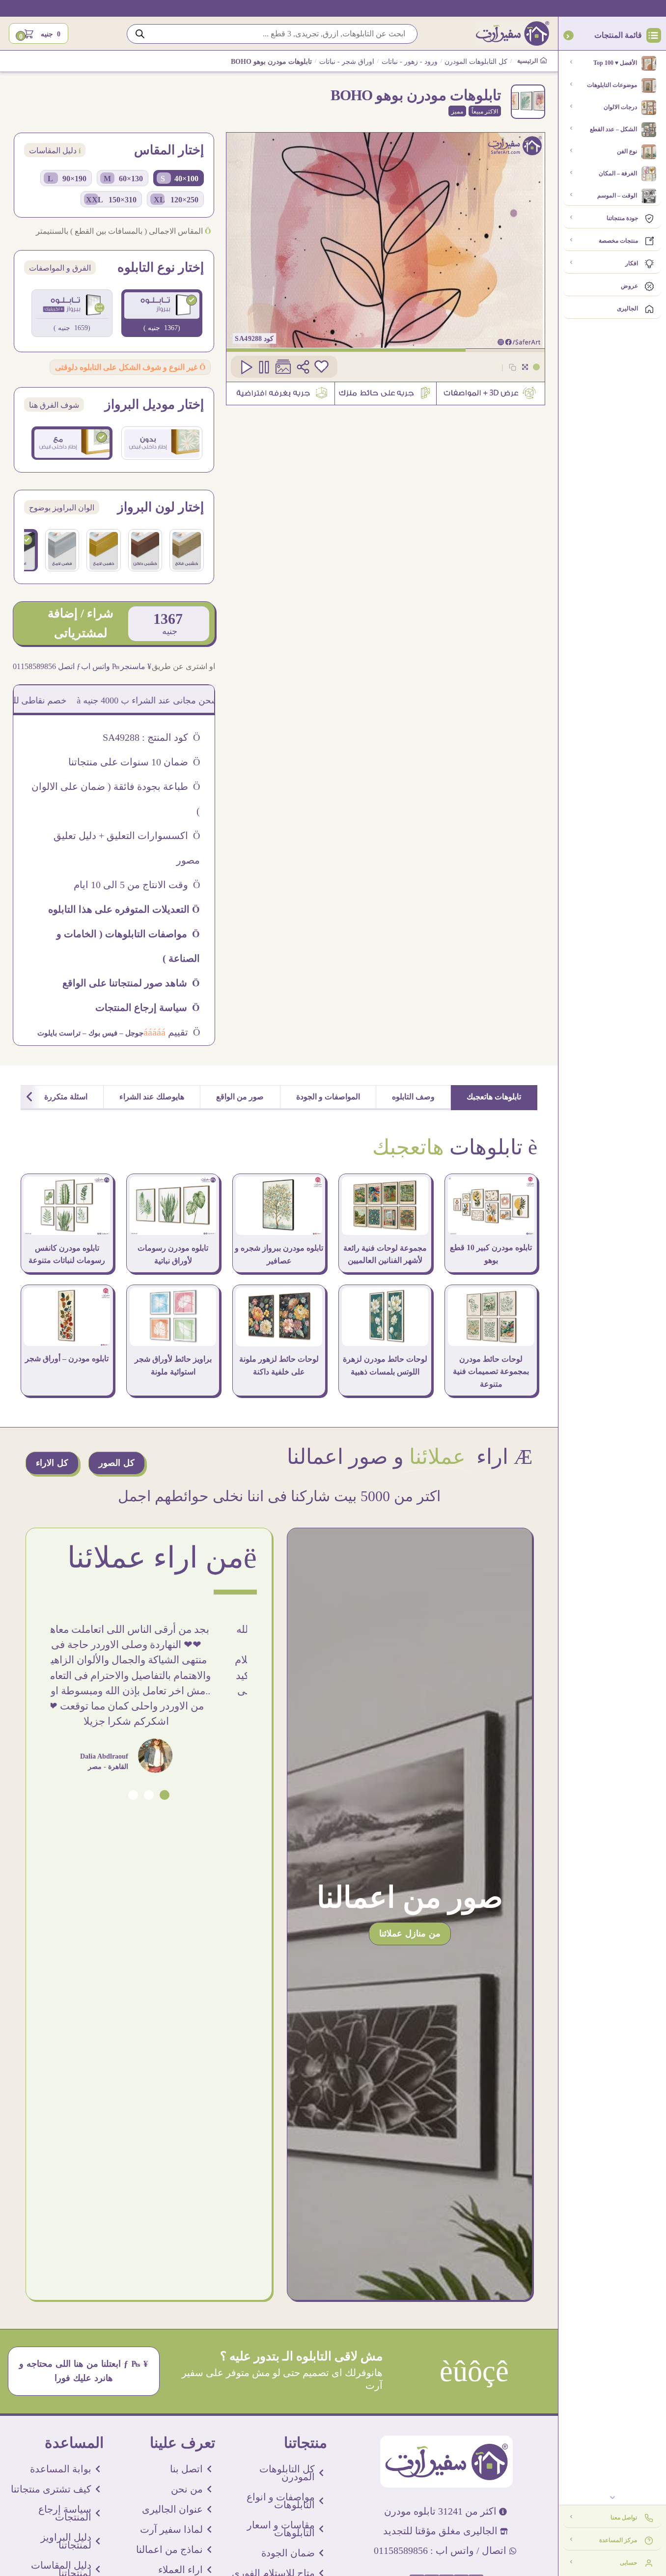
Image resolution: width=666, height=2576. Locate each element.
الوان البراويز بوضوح (62, 508)
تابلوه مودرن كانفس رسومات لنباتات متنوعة (67, 1254)
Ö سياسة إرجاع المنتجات (148, 1008)
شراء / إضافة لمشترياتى (81, 623)
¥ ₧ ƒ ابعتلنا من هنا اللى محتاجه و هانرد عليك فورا (84, 2371)
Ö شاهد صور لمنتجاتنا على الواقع (131, 983)
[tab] (494, 1098)
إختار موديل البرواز (154, 405)
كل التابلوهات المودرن (476, 62)
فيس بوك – (99, 1033)
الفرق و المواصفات (60, 268)
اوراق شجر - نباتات (347, 62)
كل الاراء (52, 1463)
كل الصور (117, 1463)
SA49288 (248, 339)
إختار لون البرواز (161, 507)
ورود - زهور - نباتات (410, 62)
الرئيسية (528, 61)
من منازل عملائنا (410, 1933)
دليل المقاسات (55, 151)
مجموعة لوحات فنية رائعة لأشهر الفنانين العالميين (385, 1254)
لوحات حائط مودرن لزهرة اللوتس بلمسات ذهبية (385, 1365)
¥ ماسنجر (136, 666)
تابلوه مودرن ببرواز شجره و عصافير (279, 1254)
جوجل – (130, 1033)
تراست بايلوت (59, 1033)
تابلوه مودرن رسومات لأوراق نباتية (173, 1254)
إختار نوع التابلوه (161, 268)
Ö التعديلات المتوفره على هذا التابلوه (124, 909)
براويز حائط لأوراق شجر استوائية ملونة (173, 1365)
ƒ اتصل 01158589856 (47, 666)
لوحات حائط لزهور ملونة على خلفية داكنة (279, 1365)
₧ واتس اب (100, 666)
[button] (165, 1795)
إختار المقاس (169, 150)
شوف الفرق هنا (54, 405)
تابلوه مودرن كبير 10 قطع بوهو (491, 1254)
